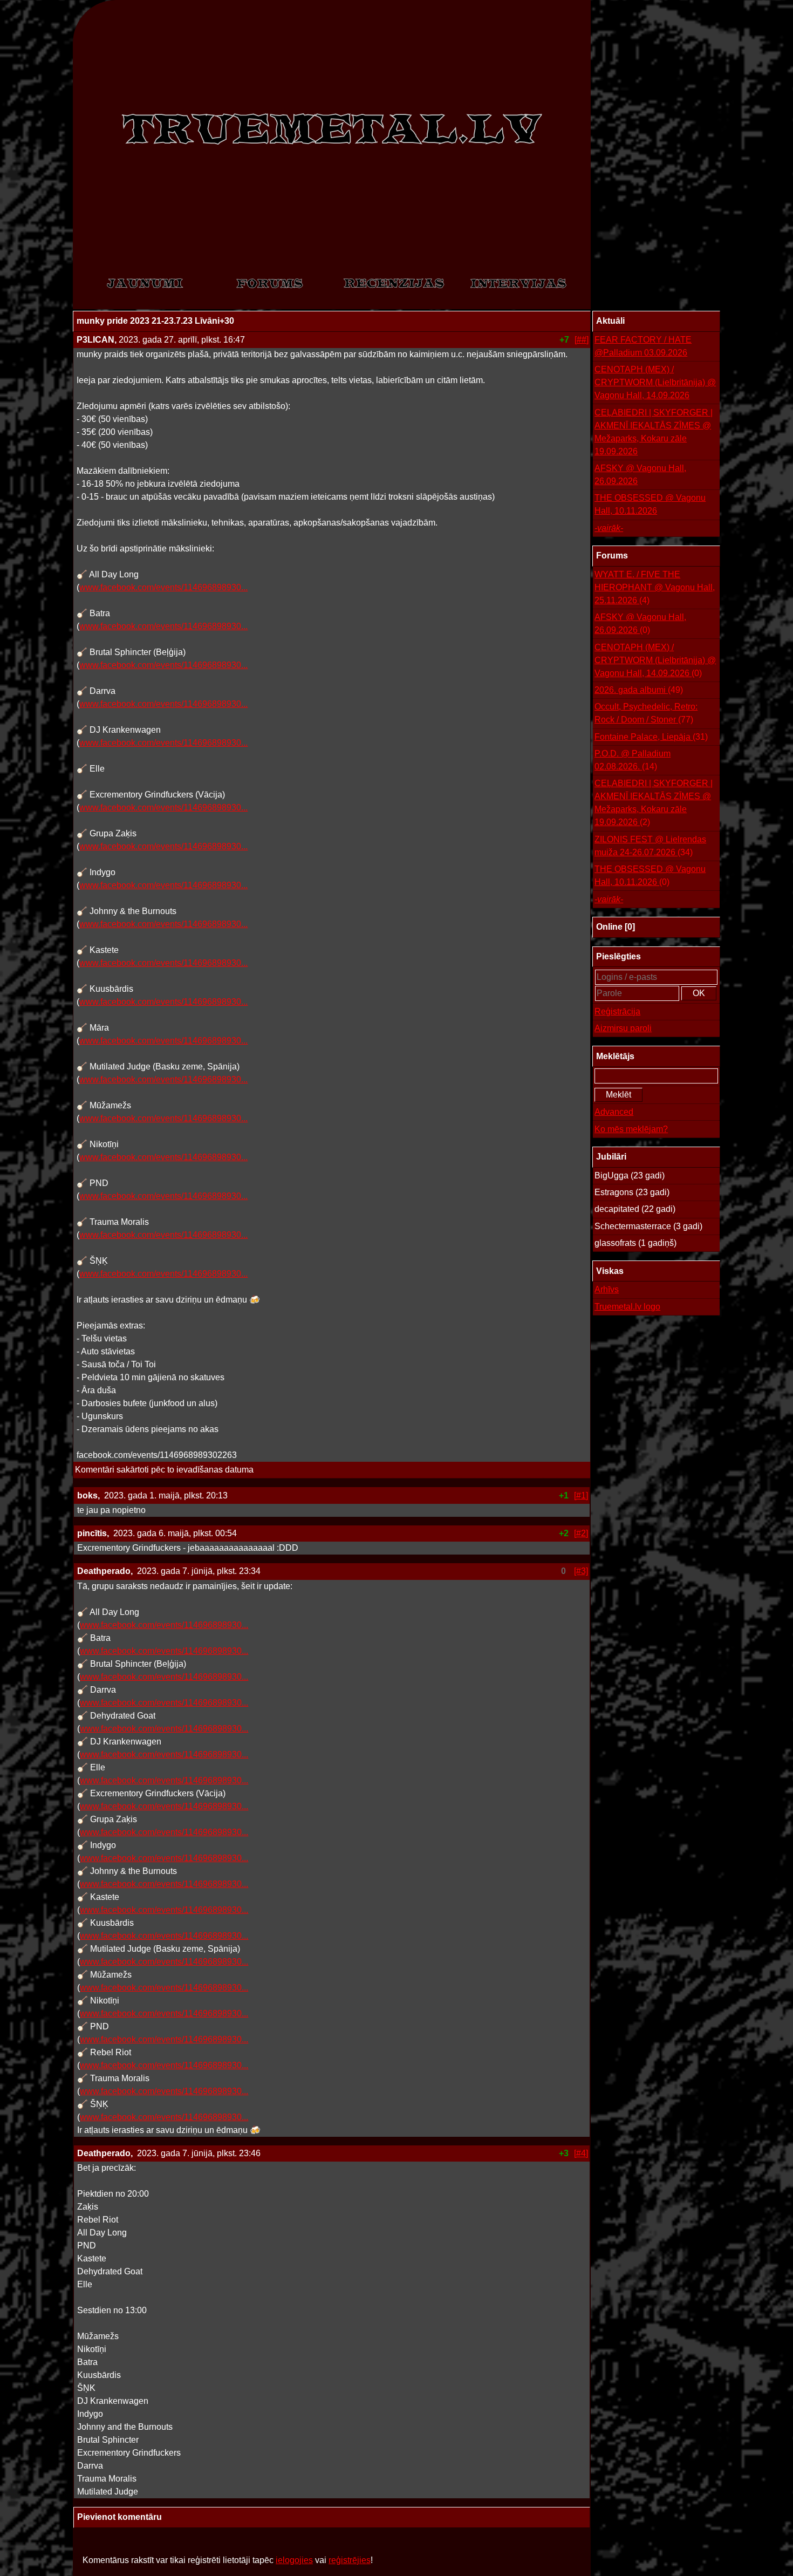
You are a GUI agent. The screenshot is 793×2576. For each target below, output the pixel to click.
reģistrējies (350, 2560)
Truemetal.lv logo (627, 1307)
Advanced (614, 1112)
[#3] (581, 1571)
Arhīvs (607, 1289)
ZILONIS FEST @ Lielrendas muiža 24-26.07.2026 (650, 846)
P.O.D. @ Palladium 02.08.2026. (633, 760)
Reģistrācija (617, 1011)
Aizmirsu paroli (623, 1028)
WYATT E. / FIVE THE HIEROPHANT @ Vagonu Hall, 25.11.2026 (655, 587)
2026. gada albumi (639, 690)
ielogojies (294, 2560)
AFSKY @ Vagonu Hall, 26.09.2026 (640, 475)
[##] (582, 340)
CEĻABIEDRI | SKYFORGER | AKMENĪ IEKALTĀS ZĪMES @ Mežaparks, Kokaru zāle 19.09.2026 (654, 432)
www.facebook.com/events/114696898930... (163, 587)
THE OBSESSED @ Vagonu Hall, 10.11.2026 (650, 504)
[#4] (581, 2153)
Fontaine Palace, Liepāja (651, 737)
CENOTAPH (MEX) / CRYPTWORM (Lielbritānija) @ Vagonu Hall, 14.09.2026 (655, 382)
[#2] (581, 1533)
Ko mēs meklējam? (631, 1129)
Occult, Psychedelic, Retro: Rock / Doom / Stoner (646, 713)
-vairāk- (609, 528)
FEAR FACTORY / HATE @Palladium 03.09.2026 (643, 346)
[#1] (581, 1495)
